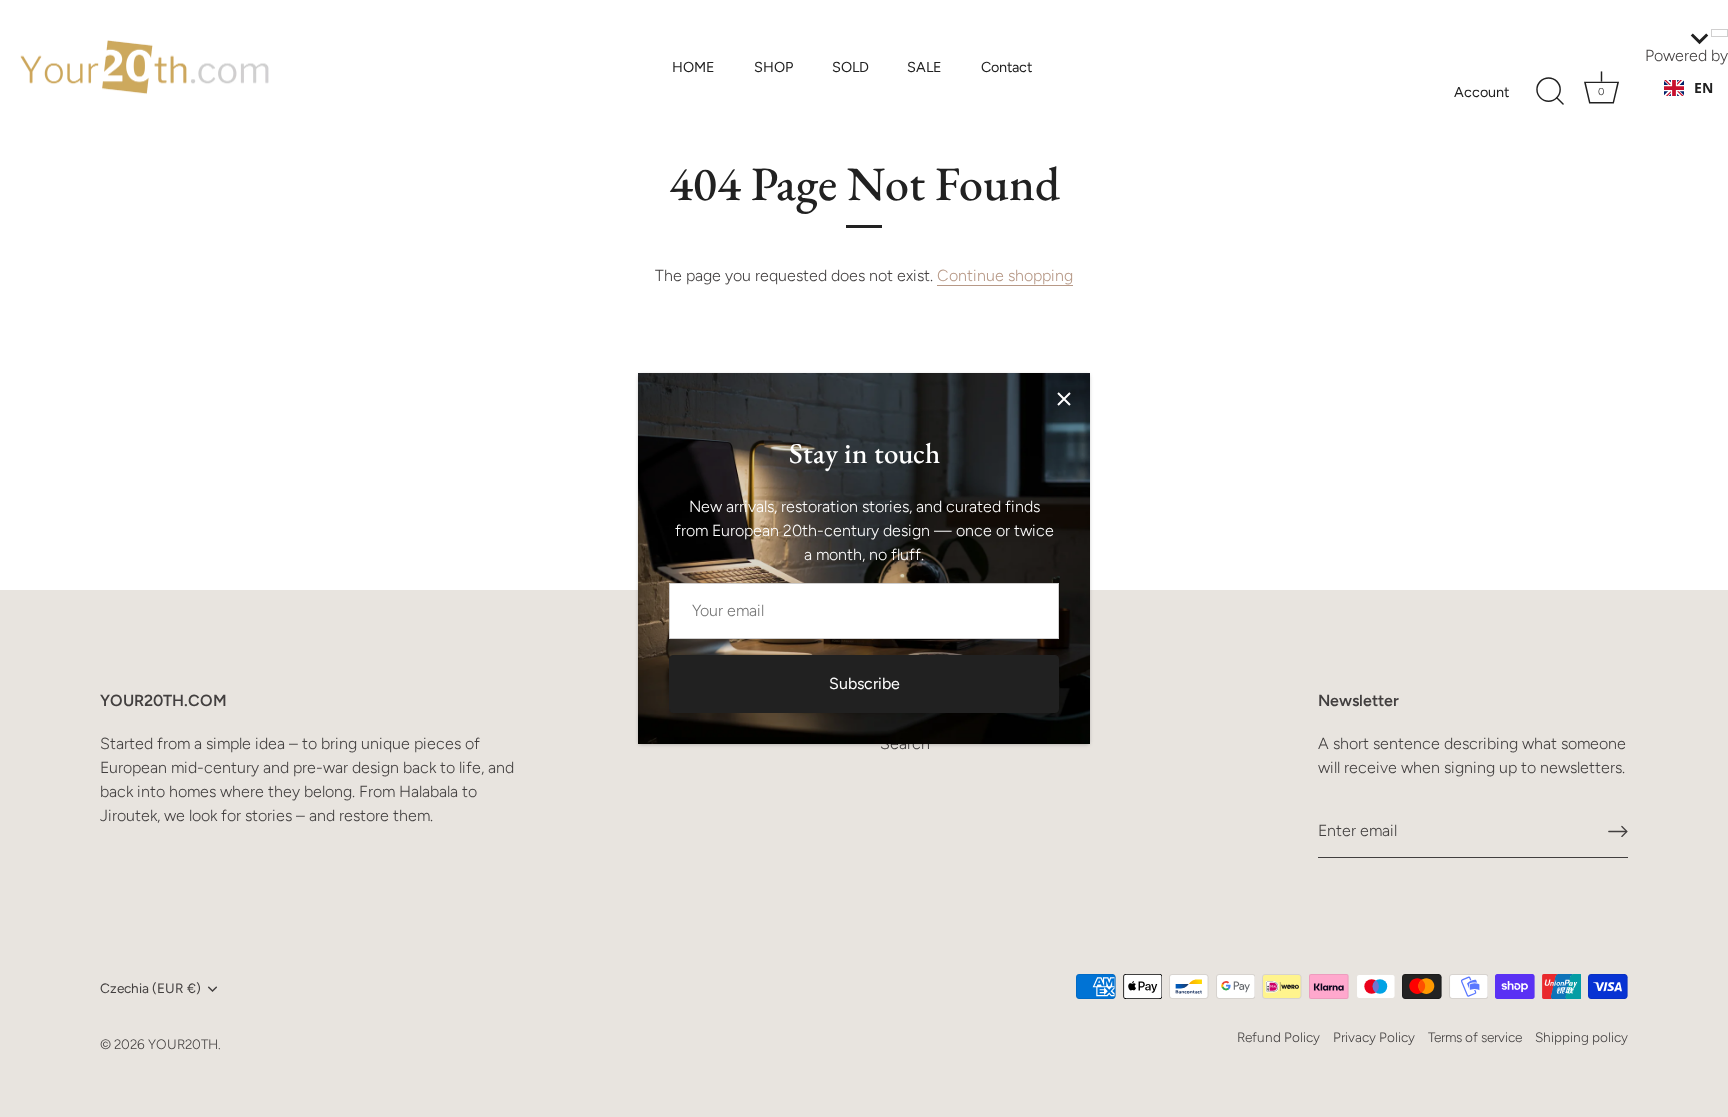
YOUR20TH (183, 1044)
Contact (1006, 67)
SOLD (850, 67)
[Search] (1550, 92)
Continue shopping (1005, 275)
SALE (924, 67)
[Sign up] (1618, 831)
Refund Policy (1278, 1037)
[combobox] (1688, 88)
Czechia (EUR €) (150, 988)
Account (1481, 92)
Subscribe (864, 683)
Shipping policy (1581, 1037)
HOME (693, 67)
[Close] (1064, 399)
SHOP (773, 67)
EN (1703, 87)
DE (1703, 107)
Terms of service (1475, 1037)
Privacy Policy (1374, 1037)
